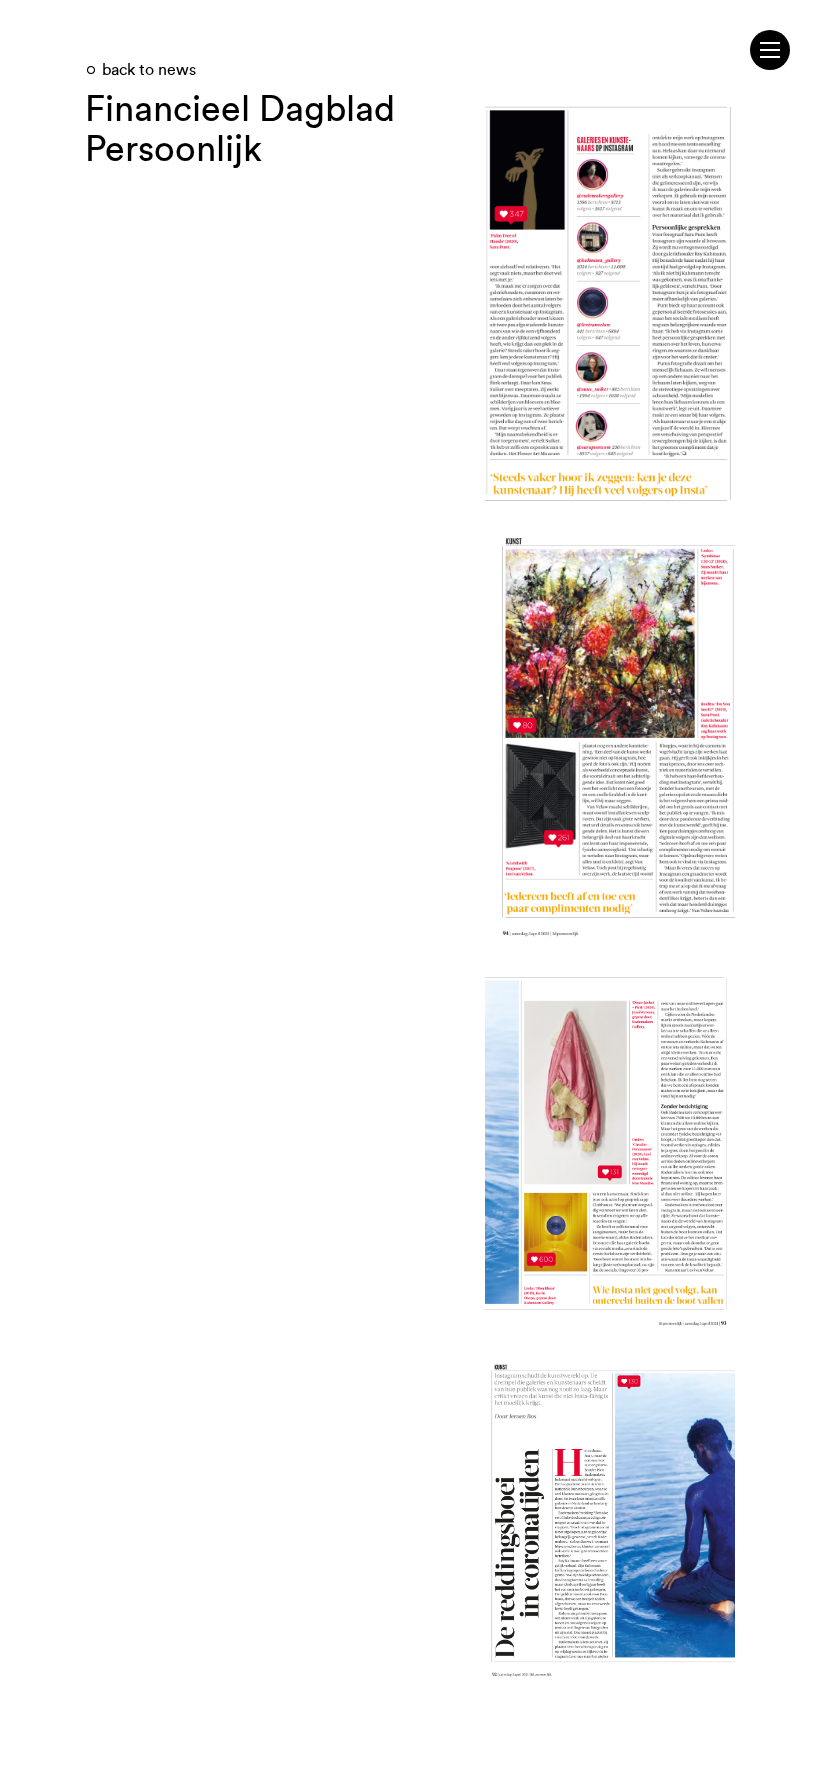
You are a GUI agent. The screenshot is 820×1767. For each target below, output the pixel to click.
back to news (149, 70)
